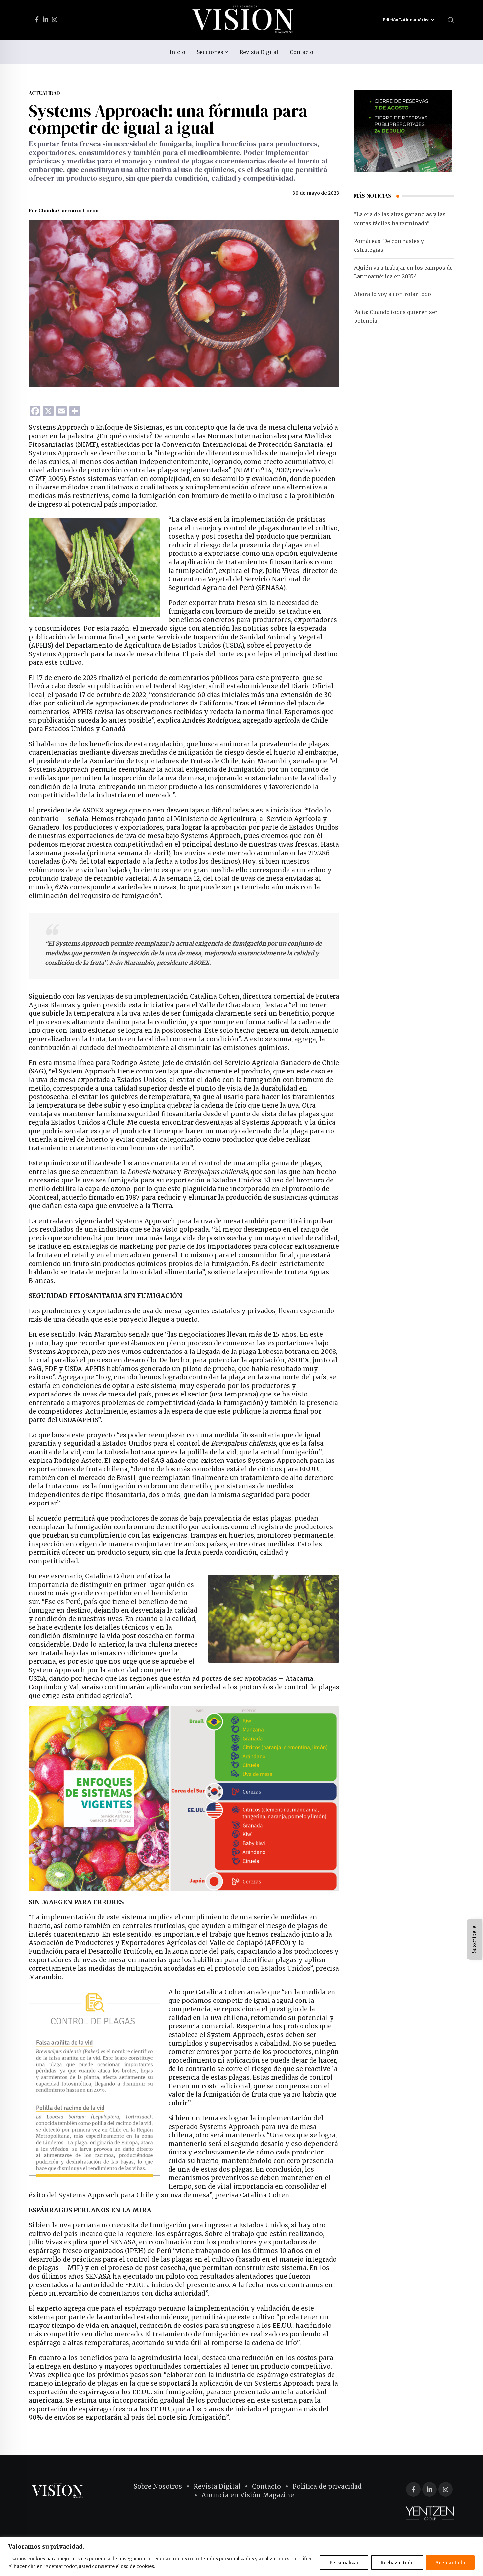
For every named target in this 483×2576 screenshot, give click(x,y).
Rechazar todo (397, 2563)
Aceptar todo (450, 2563)
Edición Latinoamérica (407, 20)
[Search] (451, 20)
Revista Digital (259, 52)
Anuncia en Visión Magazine (248, 2495)
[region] (241, 2556)
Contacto (302, 52)
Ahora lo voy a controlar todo (392, 294)
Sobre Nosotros (158, 2486)
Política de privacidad (327, 2486)
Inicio (177, 52)
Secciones (210, 52)
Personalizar (344, 2563)
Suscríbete (474, 1939)
